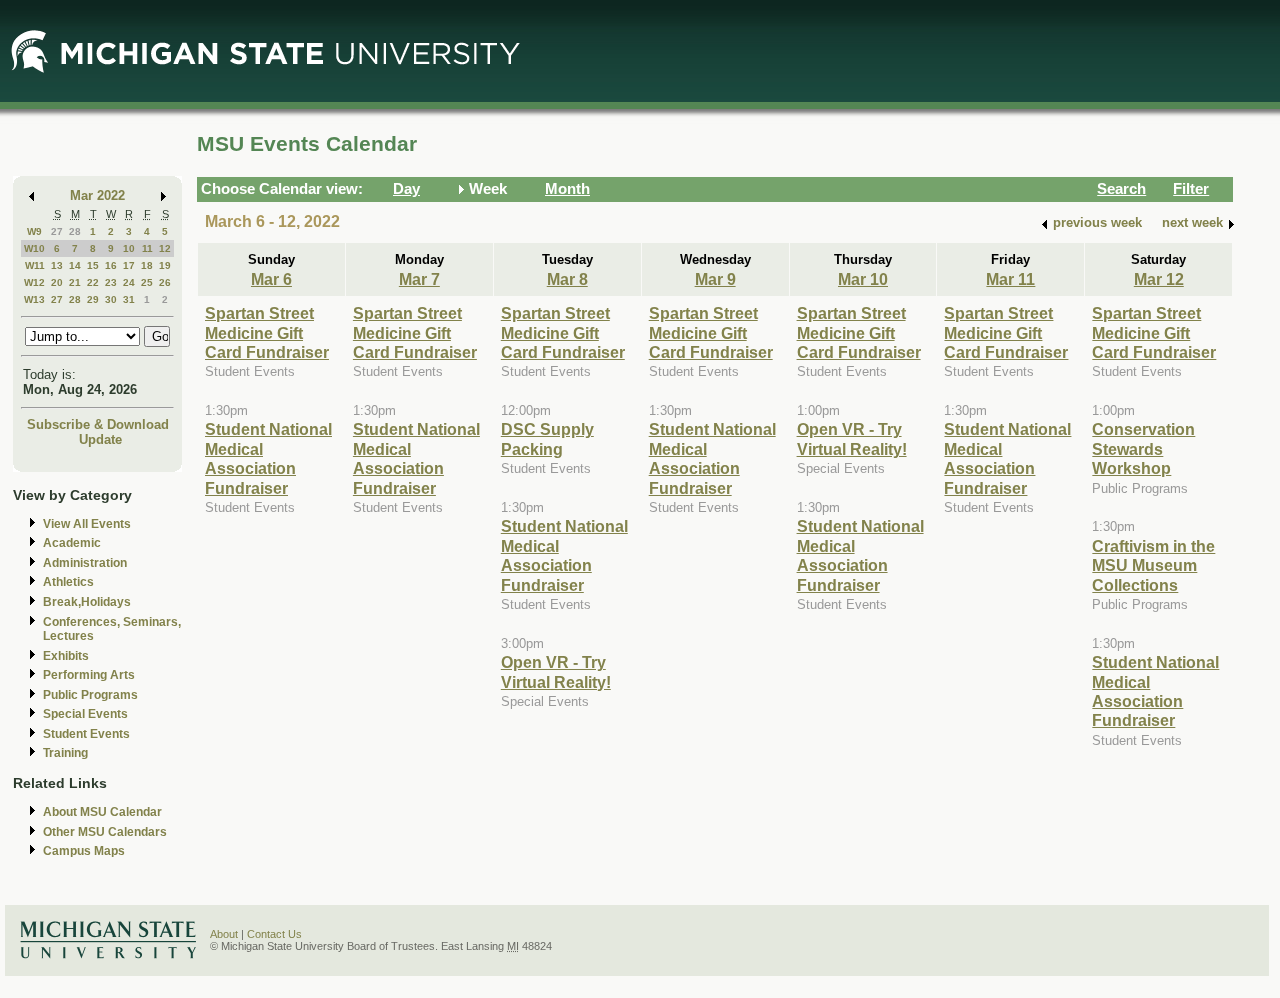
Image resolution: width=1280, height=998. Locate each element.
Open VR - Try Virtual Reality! (556, 671)
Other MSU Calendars (105, 832)
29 (93, 299)
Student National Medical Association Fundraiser (268, 458)
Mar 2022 (97, 195)
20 (57, 282)
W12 (34, 282)
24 (129, 282)
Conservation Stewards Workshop (1143, 448)
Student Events (86, 734)
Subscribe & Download (98, 424)
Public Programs (90, 695)
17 (129, 265)
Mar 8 (567, 279)
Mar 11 (1010, 279)
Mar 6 (271, 279)
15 (93, 265)
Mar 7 (419, 279)
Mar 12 (1159, 279)
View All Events (87, 524)
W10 (34, 248)
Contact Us (274, 934)
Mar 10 (863, 279)
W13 (34, 299)
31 (129, 299)
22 (93, 282)
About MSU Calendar (102, 812)
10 (129, 248)
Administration (85, 563)
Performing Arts (89, 675)
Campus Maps (84, 851)
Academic (72, 543)
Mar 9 (715, 279)
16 (111, 265)
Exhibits (66, 656)
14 (75, 265)
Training (65, 753)
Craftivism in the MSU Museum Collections (1153, 565)
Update (100, 439)
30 (111, 299)
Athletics (68, 582)
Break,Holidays (87, 602)
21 (75, 282)
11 (147, 248)
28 (75, 231)
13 (57, 265)
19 (165, 265)
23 (111, 282)
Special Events (85, 714)
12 (165, 248)
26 (165, 282)
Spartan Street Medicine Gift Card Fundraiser (267, 332)
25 (147, 282)
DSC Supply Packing (547, 438)
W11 (35, 265)
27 (57, 231)
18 (147, 265)
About (224, 934)
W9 (34, 231)
